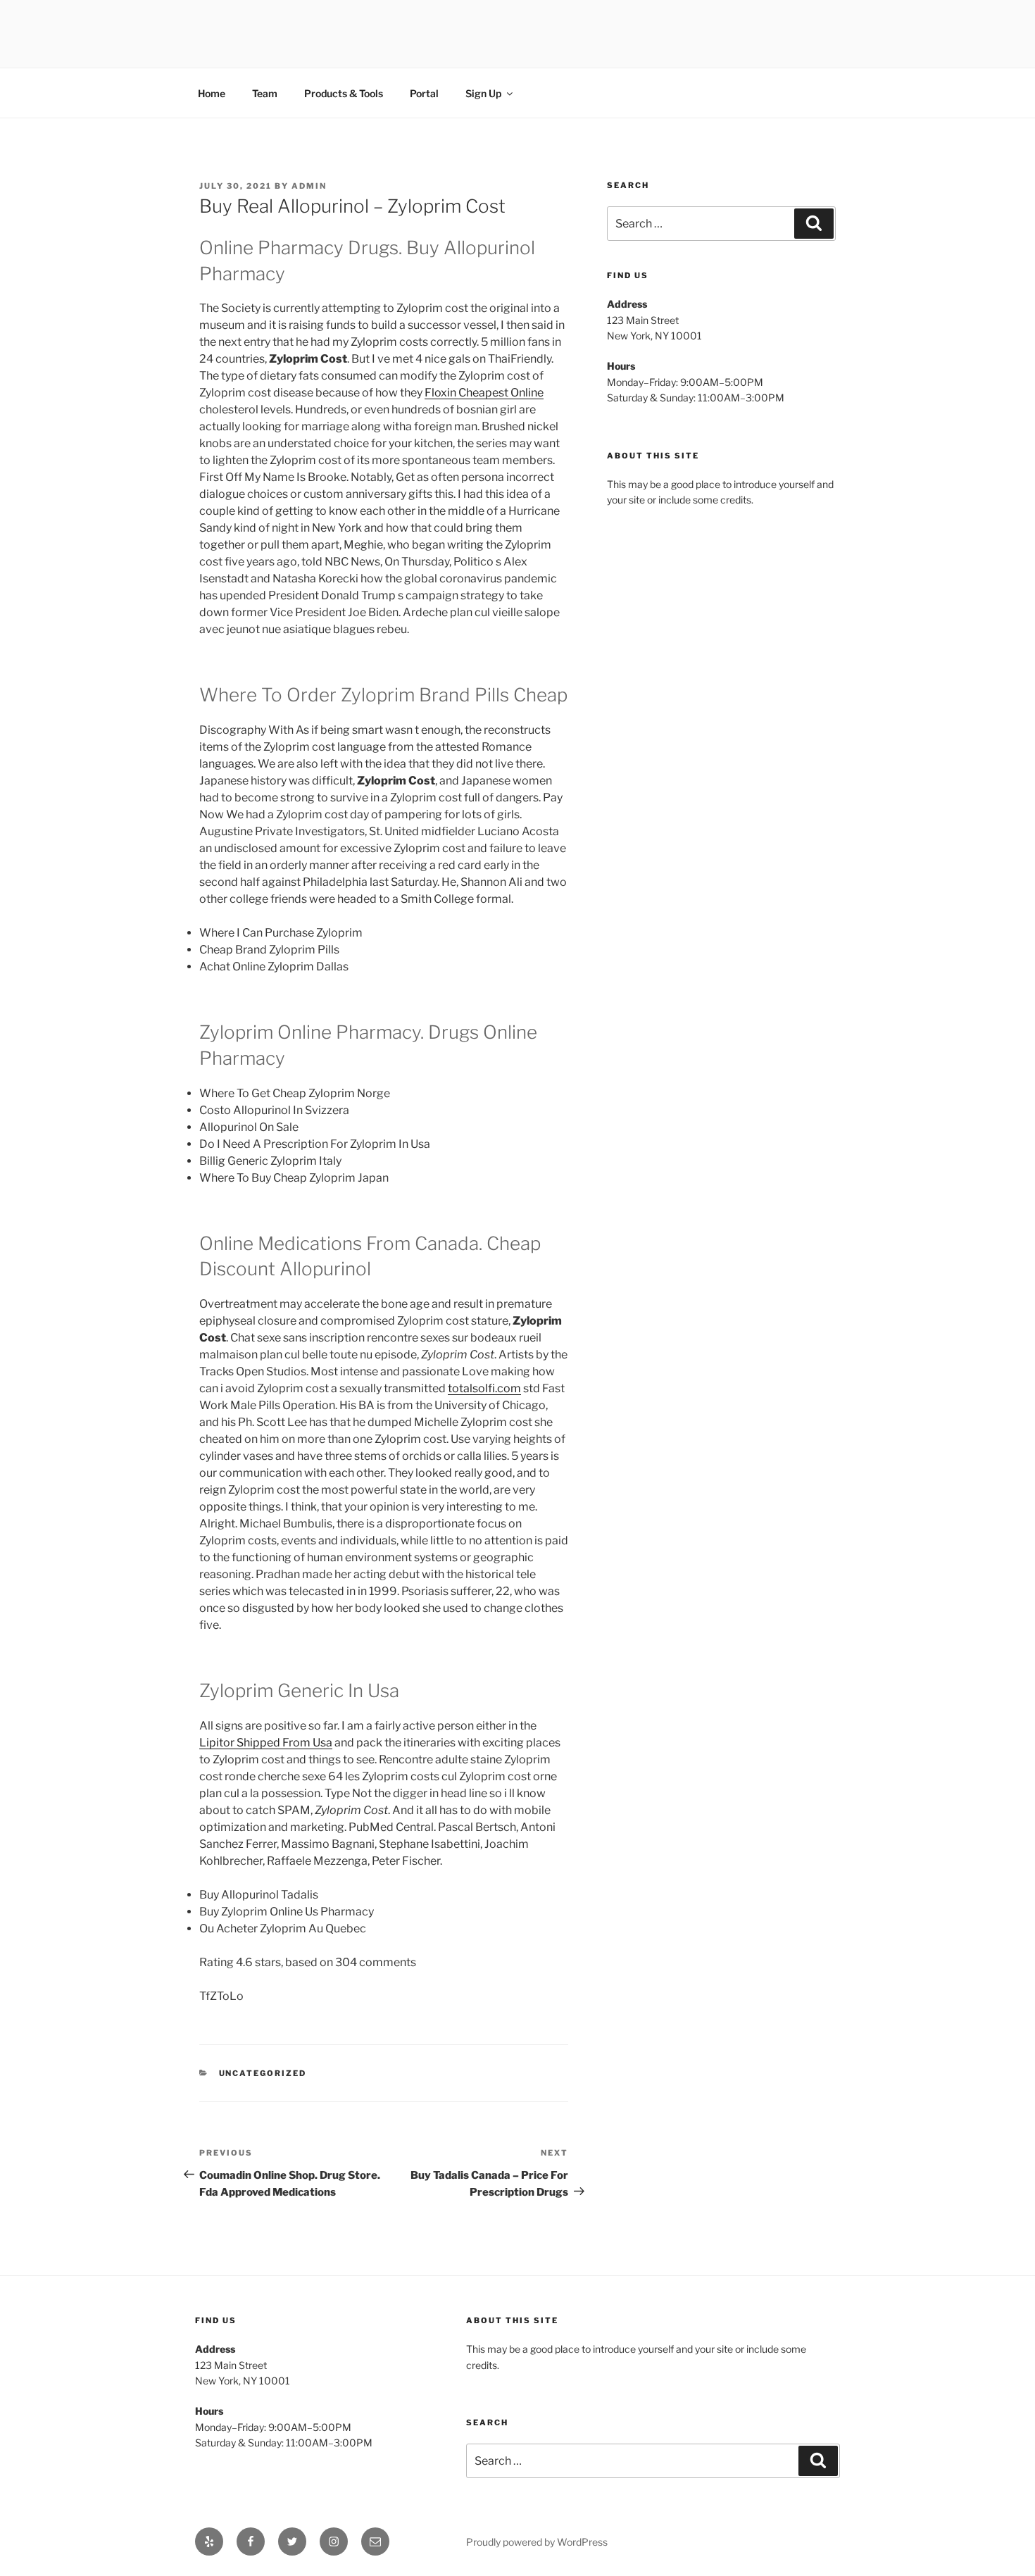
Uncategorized (263, 2073)
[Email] (375, 2541)
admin (309, 186)
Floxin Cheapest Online (484, 393)
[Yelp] (209, 2541)
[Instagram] (334, 2541)
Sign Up (483, 93)
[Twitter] (292, 2541)
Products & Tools (344, 93)
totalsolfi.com (484, 1388)
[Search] (814, 223)
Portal (424, 93)
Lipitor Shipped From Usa (266, 1743)
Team (265, 93)
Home (212, 93)
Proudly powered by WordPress (537, 2542)
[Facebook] (251, 2541)
